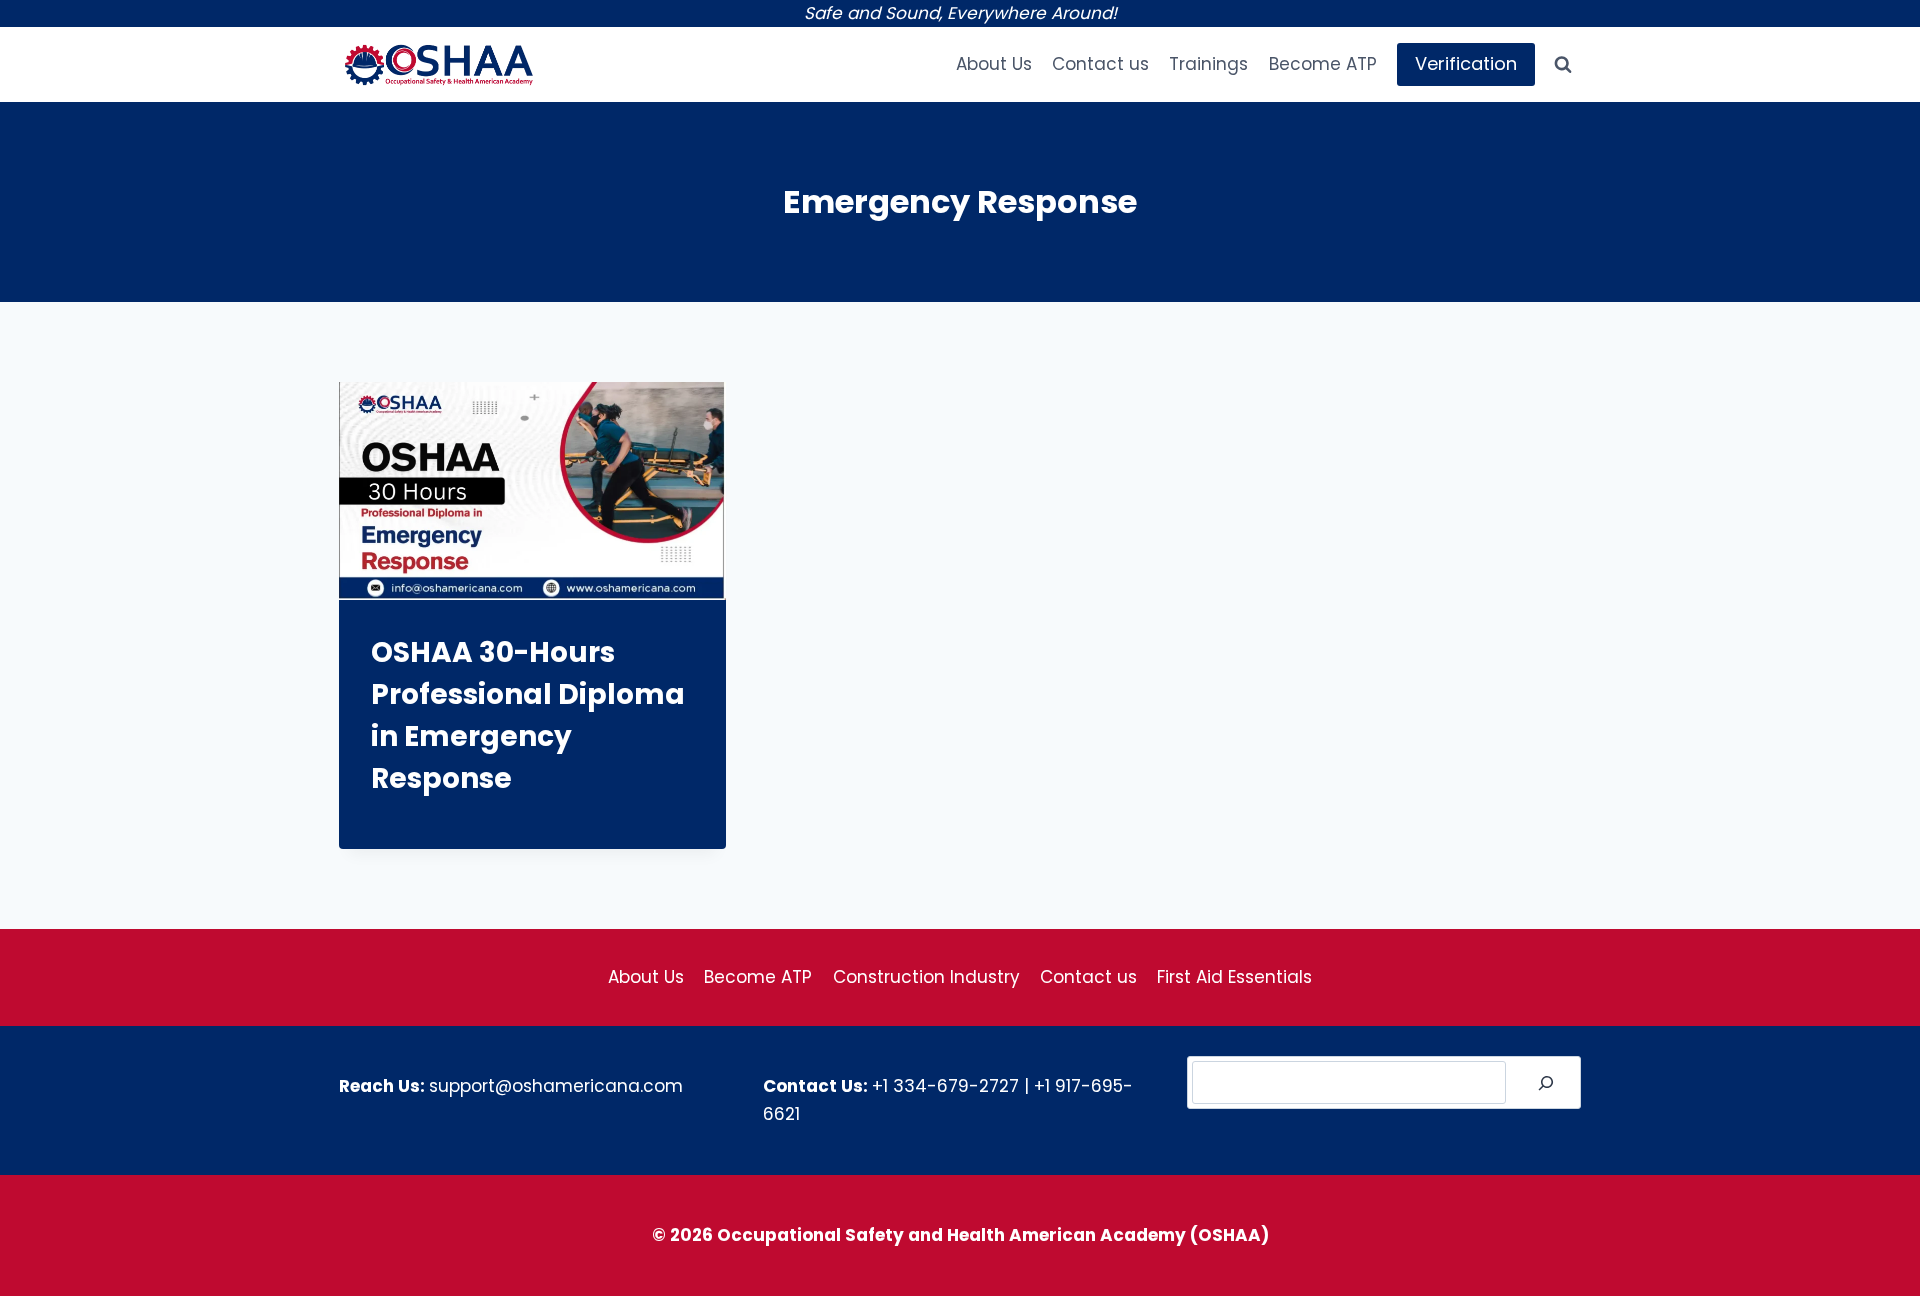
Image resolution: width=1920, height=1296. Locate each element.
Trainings (1208, 64)
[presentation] (532, 491)
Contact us (1100, 64)
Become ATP (1323, 64)
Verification (1466, 63)
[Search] (1546, 1082)
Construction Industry (926, 977)
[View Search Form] (1563, 65)
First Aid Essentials (1234, 977)
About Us (994, 64)
